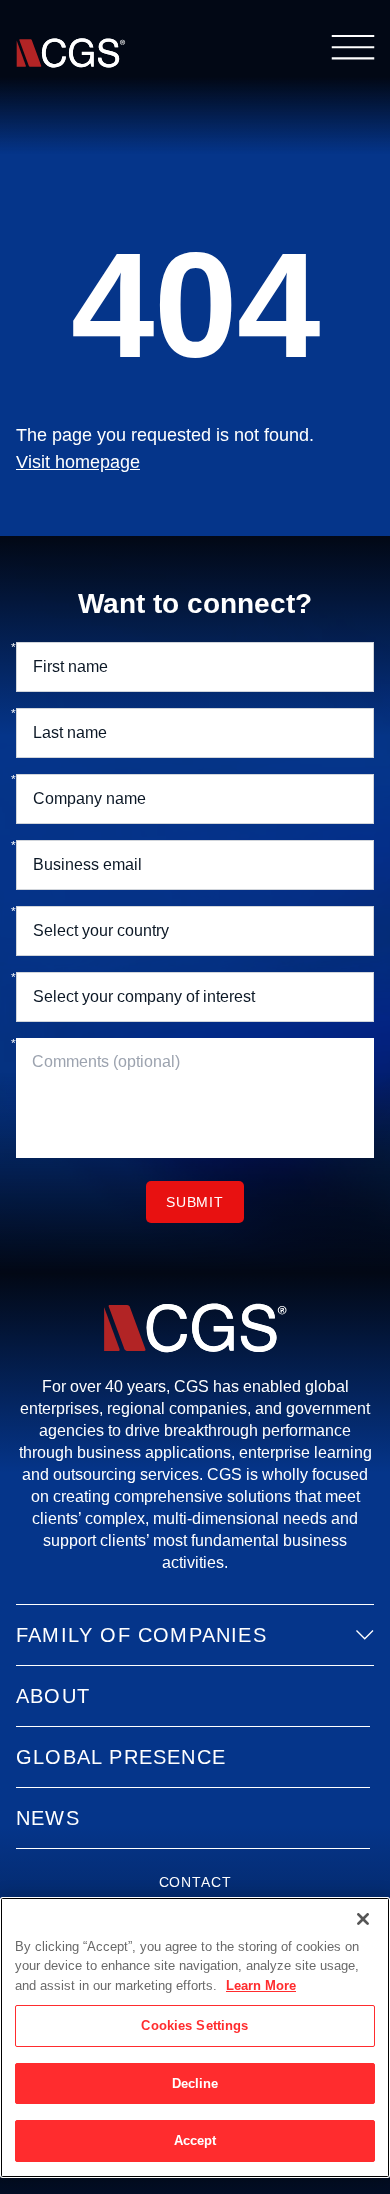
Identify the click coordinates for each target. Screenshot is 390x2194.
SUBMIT (195, 1202)
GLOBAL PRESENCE (121, 1757)
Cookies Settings (194, 2025)
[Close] (363, 1919)
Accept (195, 2140)
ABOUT (53, 1696)
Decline (195, 2083)
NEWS (48, 1818)
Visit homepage (78, 462)
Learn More (261, 1985)
